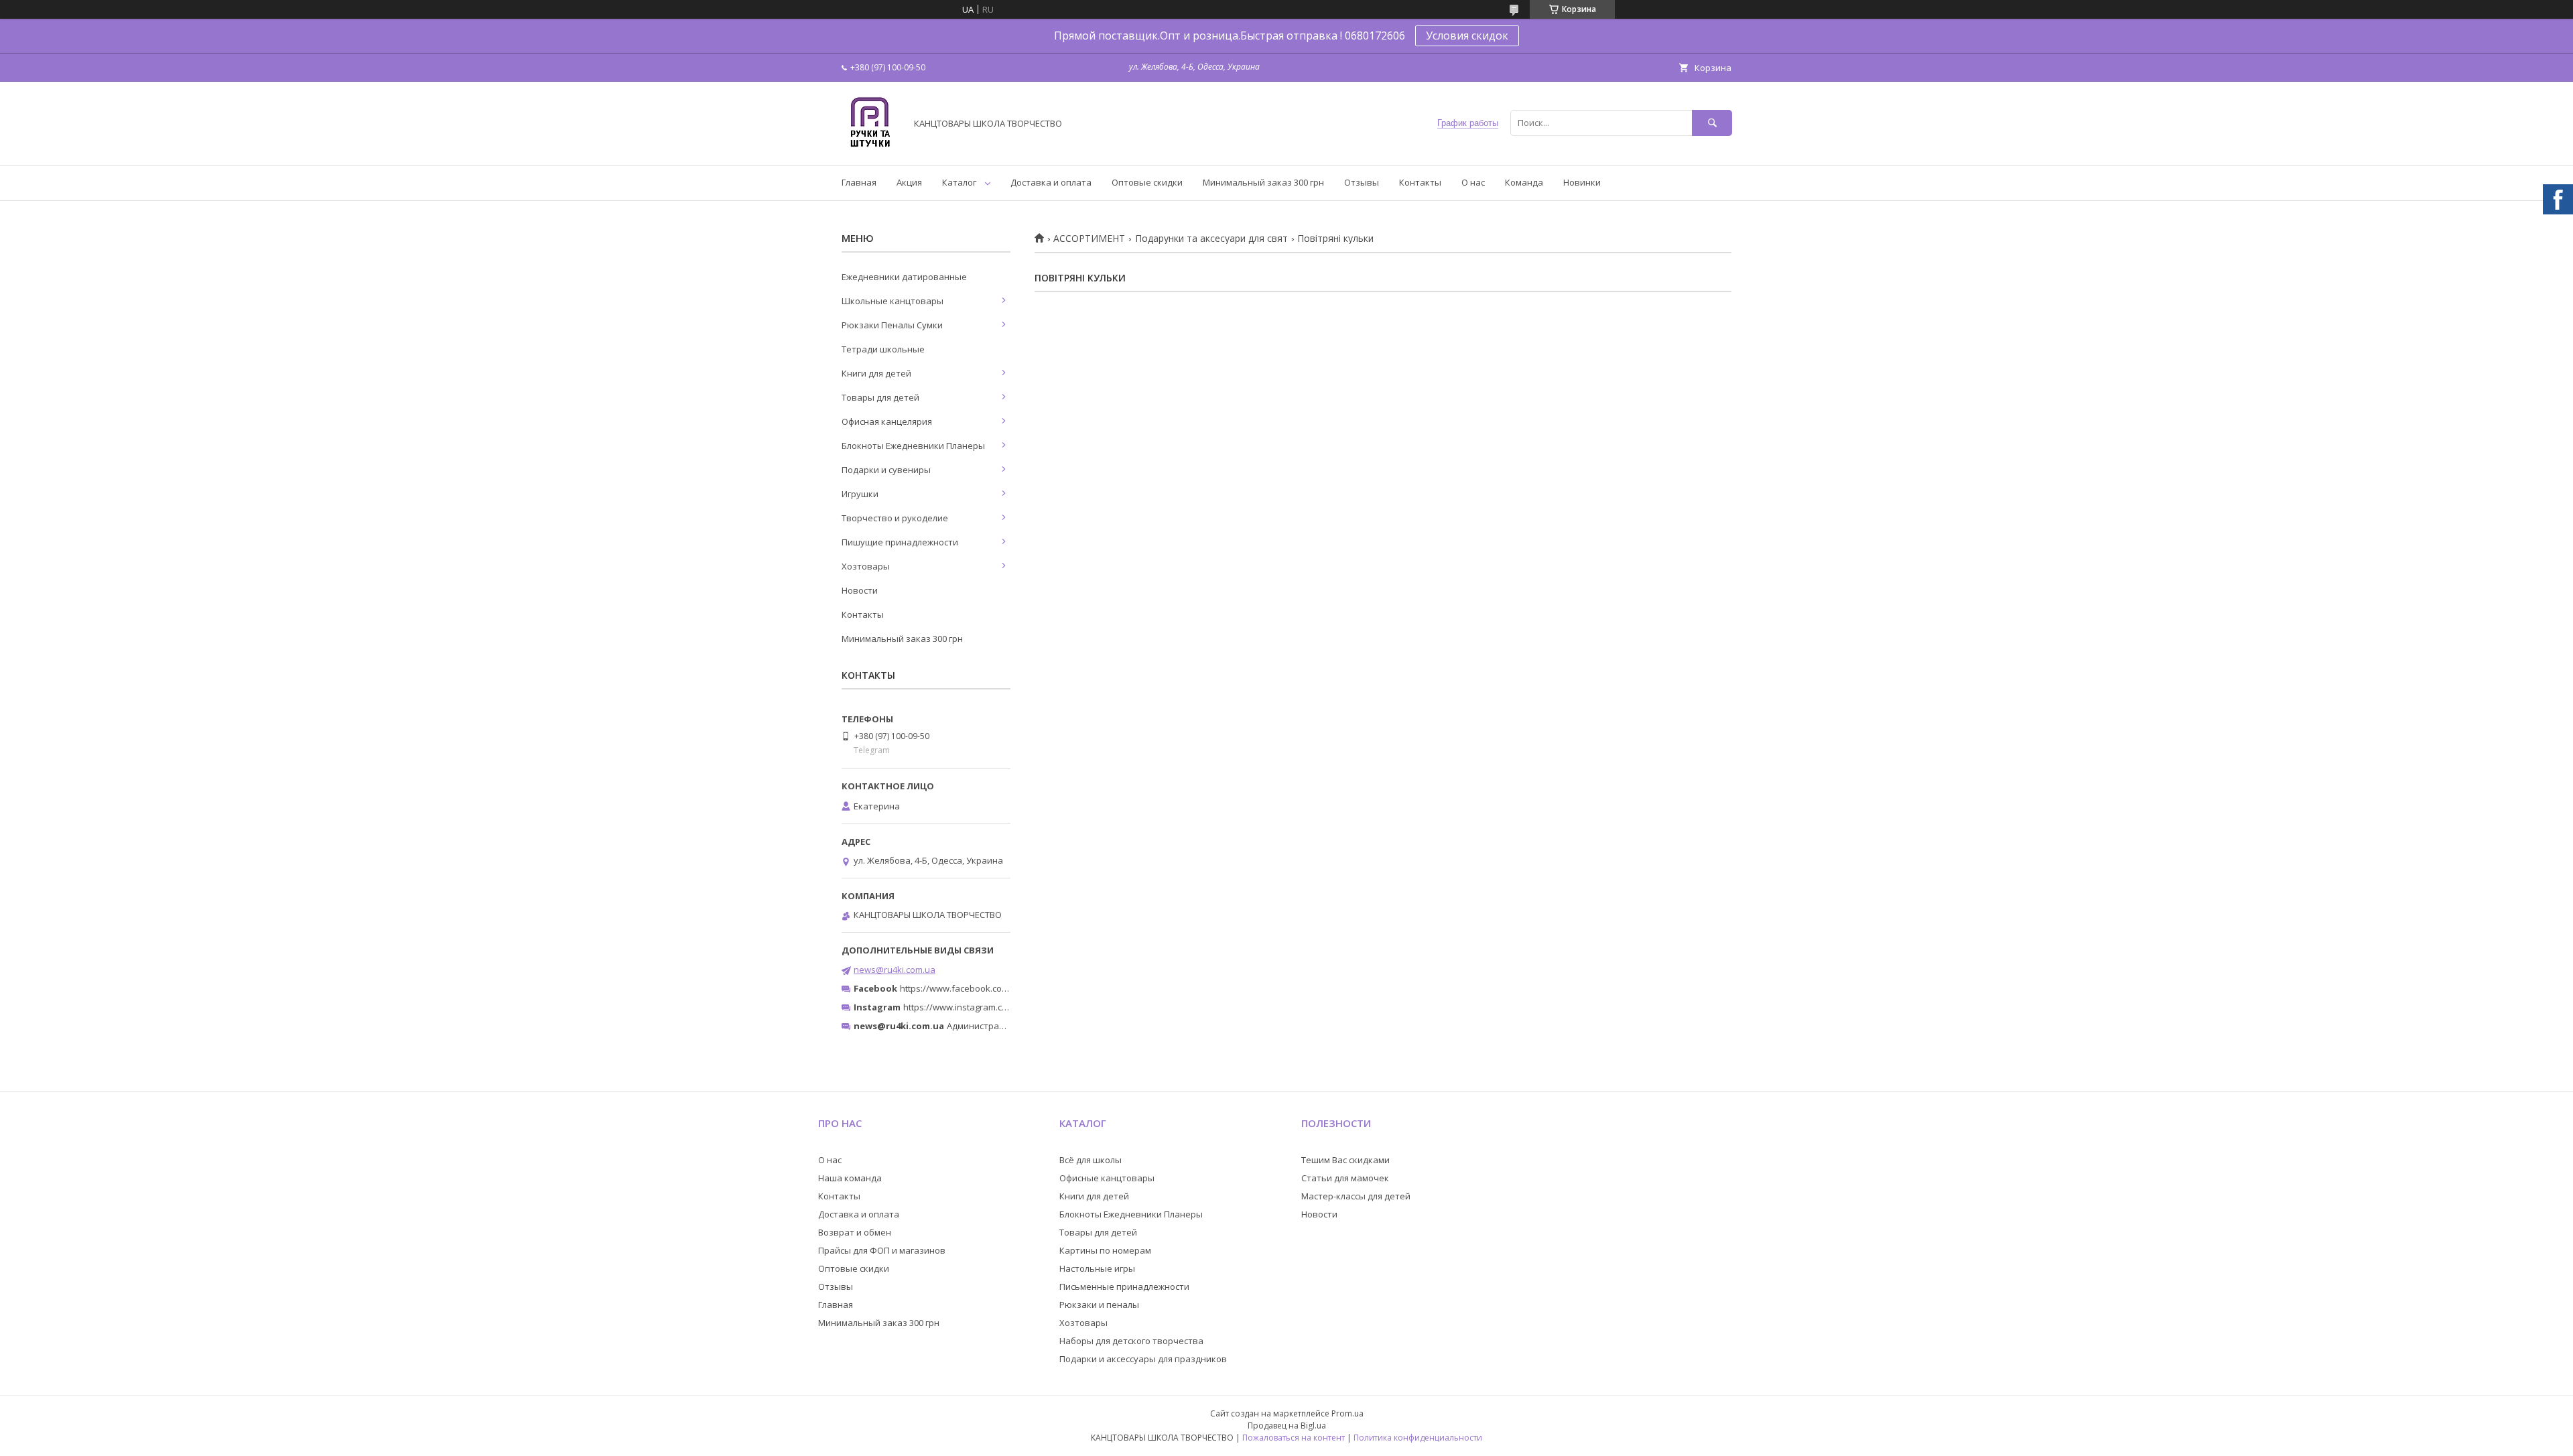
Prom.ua (1347, 1413)
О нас (1473, 182)
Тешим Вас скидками (1345, 1160)
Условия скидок (1467, 36)
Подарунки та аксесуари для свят (1211, 239)
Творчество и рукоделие (895, 518)
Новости (860, 590)
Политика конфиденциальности (1418, 1438)
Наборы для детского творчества (1131, 1341)
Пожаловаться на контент (1294, 1438)
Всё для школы (1091, 1160)
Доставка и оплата (1051, 182)
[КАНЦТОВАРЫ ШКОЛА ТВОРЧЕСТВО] (870, 147)
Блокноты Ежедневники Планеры (913, 446)
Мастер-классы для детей (1356, 1196)
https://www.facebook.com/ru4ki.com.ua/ (984, 988)
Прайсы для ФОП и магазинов (882, 1250)
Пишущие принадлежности (900, 542)
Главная (859, 182)
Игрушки (860, 494)
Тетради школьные (883, 349)
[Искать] (1712, 123)
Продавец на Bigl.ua (1287, 1426)
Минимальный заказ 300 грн (1263, 182)
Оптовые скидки (1147, 182)
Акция (909, 182)
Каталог (959, 182)
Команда (1524, 182)
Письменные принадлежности (1124, 1286)
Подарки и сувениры (886, 470)
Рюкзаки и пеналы (1099, 1305)
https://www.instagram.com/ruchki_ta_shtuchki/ (1000, 1007)
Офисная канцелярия (887, 421)
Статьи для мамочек (1345, 1178)
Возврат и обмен (855, 1232)
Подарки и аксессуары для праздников (1143, 1359)
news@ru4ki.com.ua (895, 970)
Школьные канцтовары (893, 301)
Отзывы (1362, 182)
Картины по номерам (1105, 1250)
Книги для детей (876, 373)
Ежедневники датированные (904, 277)
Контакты (1420, 182)
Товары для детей (880, 397)
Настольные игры (1097, 1268)
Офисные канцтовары (1107, 1178)
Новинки (1582, 182)
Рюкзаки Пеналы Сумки (892, 325)
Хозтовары (866, 566)
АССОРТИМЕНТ (1089, 239)
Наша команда (850, 1178)
